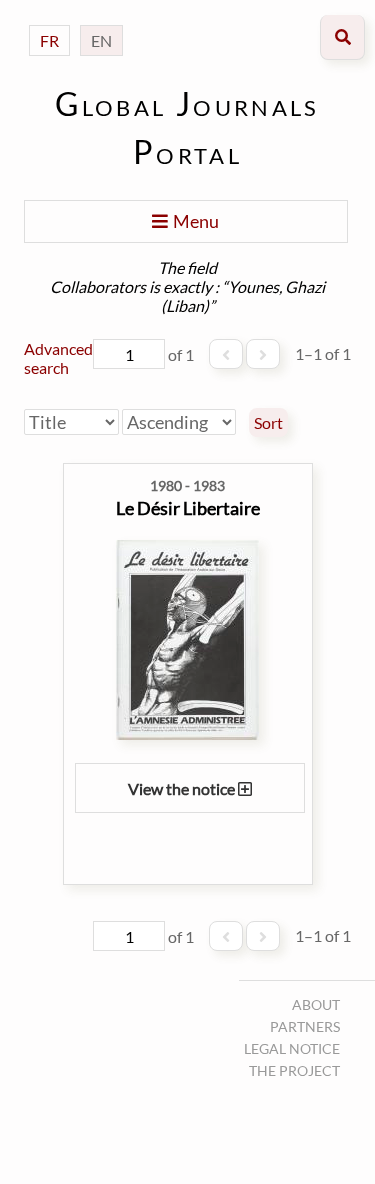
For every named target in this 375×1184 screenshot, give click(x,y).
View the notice (183, 788)
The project (294, 1070)
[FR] (49, 20)
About (316, 1004)
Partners (305, 1026)
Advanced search (58, 358)
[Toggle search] (342, 37)
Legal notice (292, 1048)
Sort (268, 423)
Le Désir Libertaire (188, 508)
